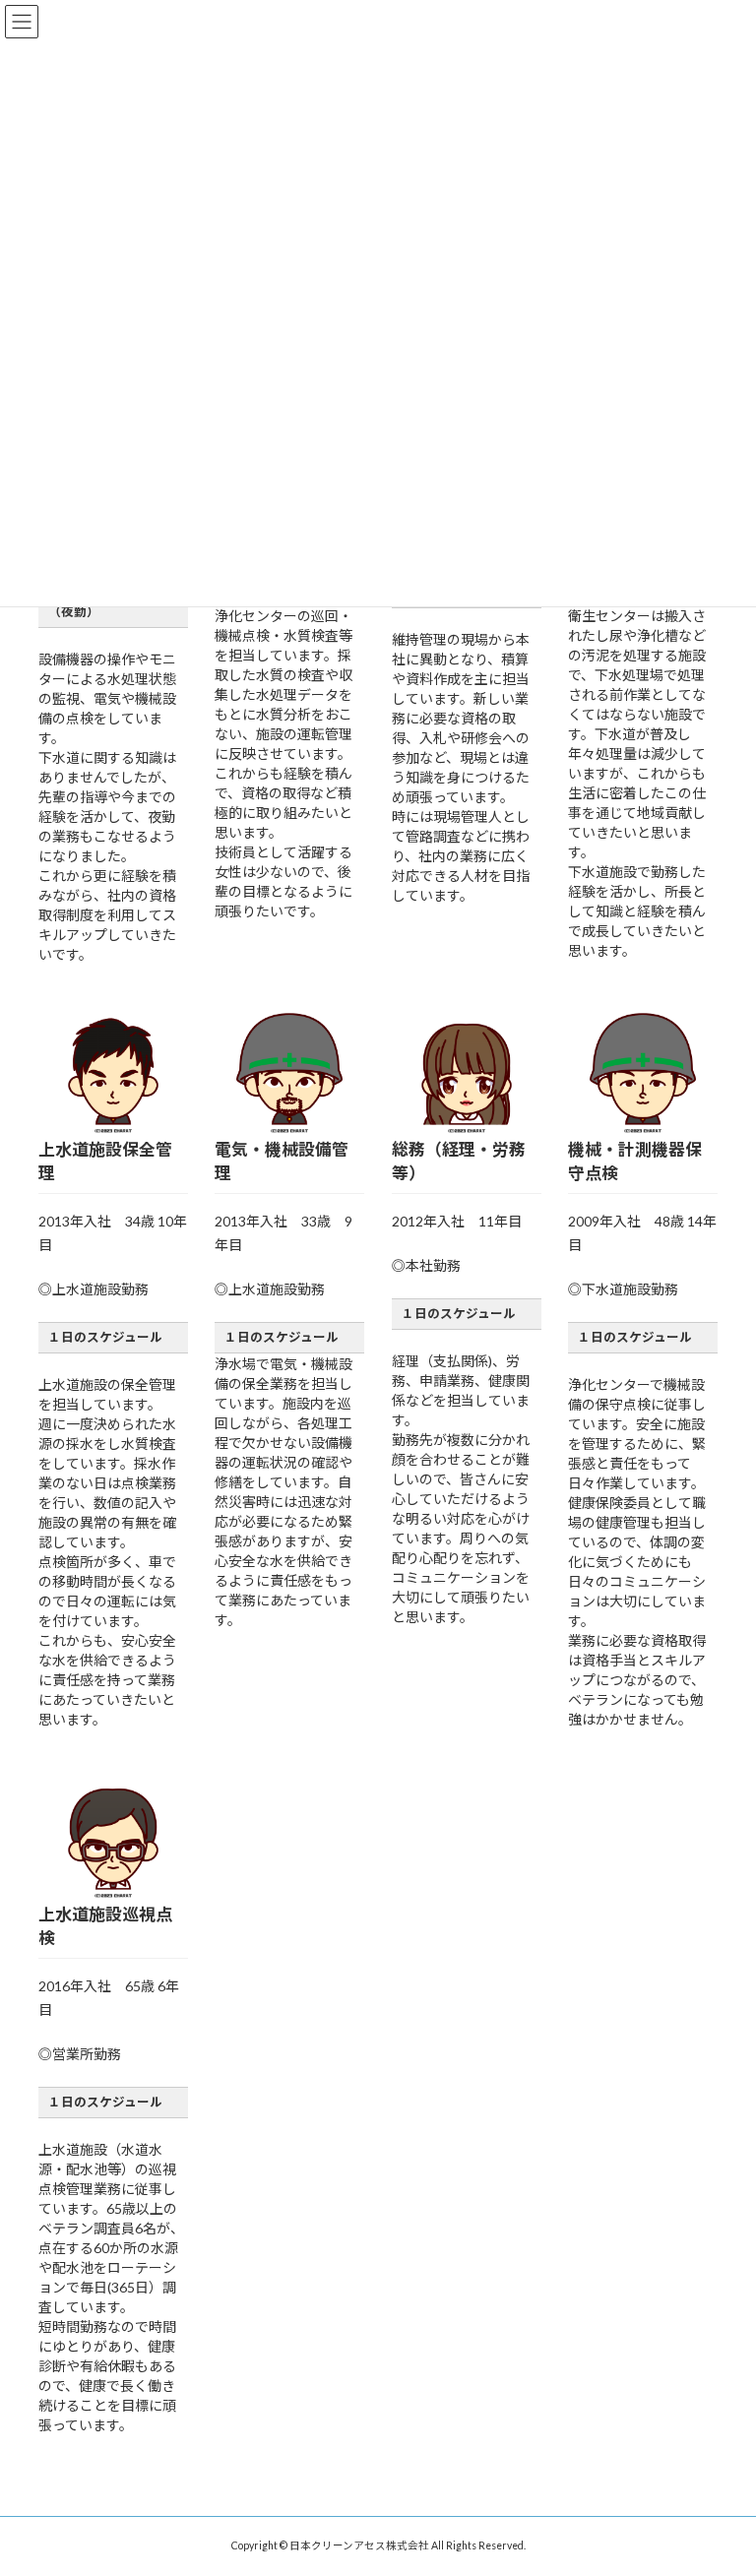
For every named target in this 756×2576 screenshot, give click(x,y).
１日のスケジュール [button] (105, 1337)
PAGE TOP (720, 2479)
